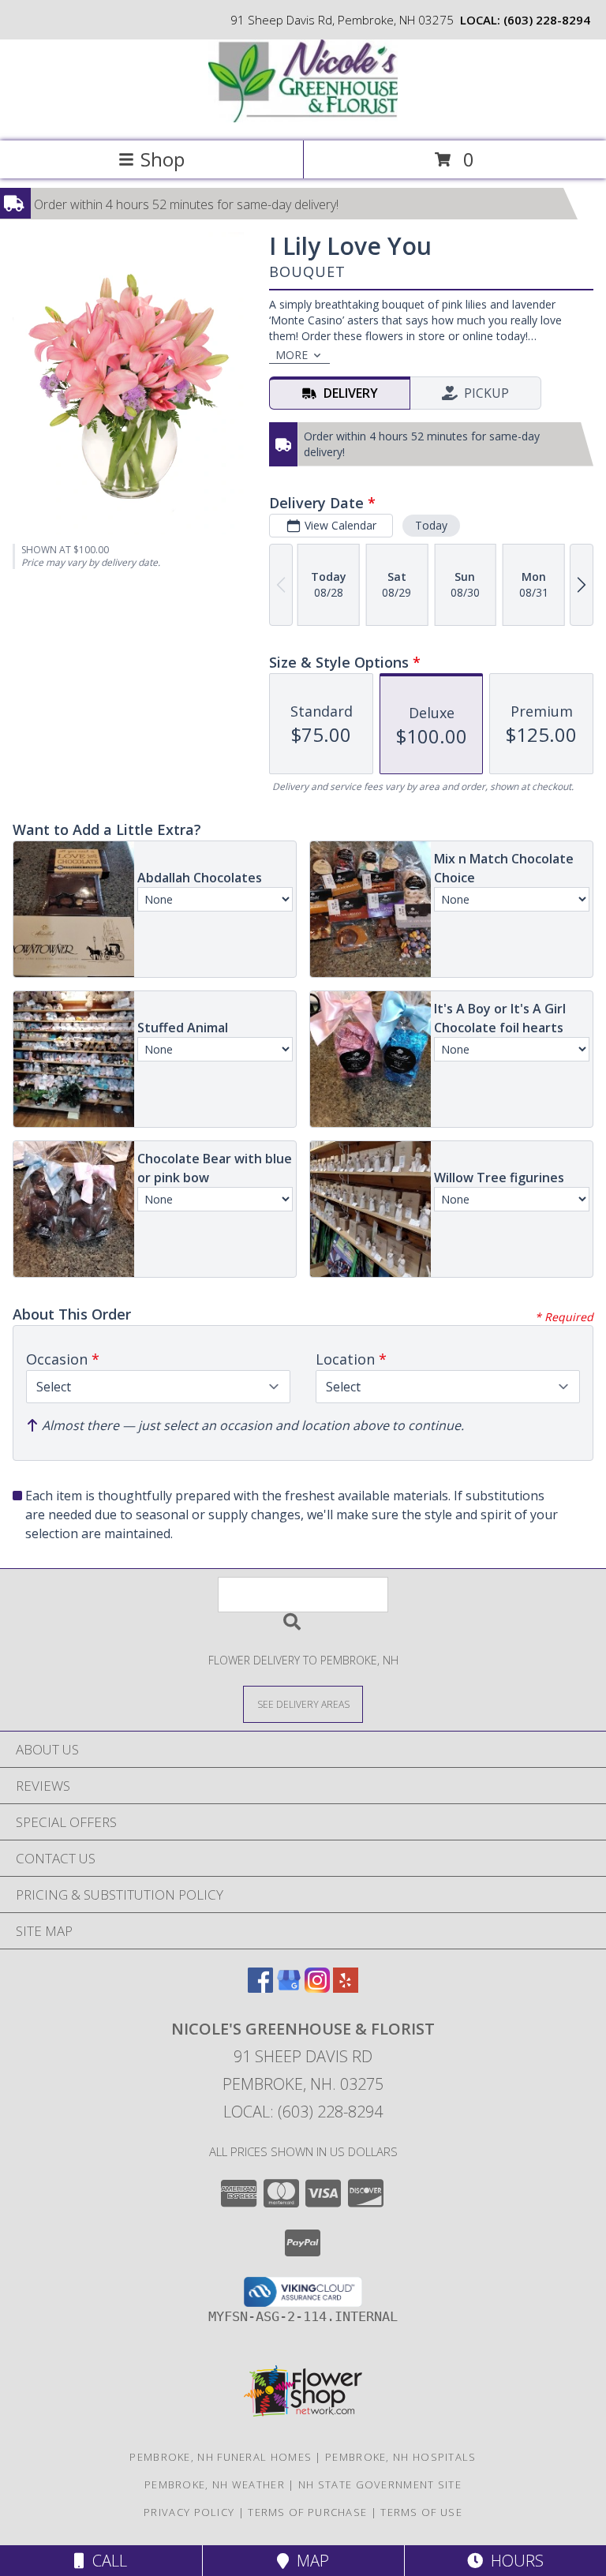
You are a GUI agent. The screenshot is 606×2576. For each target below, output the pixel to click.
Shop (163, 159)
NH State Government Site (380, 2484)
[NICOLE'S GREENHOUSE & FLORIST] (303, 118)
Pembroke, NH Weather (215, 2484)
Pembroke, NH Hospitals (401, 2457)
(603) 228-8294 (547, 20)
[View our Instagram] (317, 1988)
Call (106, 2561)
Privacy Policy (189, 2512)
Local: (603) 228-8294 (303, 2112)
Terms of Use (421, 2512)
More (292, 355)
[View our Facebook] (260, 1988)
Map (309, 2561)
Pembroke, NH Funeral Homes (221, 2457)
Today (431, 525)
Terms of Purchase (307, 2512)
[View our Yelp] (346, 1988)
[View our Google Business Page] (289, 1988)
